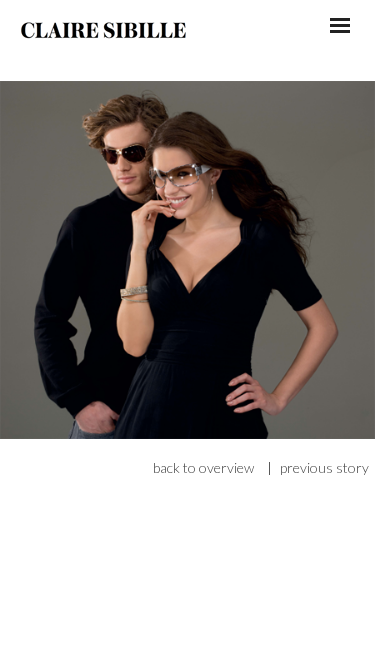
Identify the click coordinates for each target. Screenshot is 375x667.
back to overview (203, 467)
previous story (324, 467)
